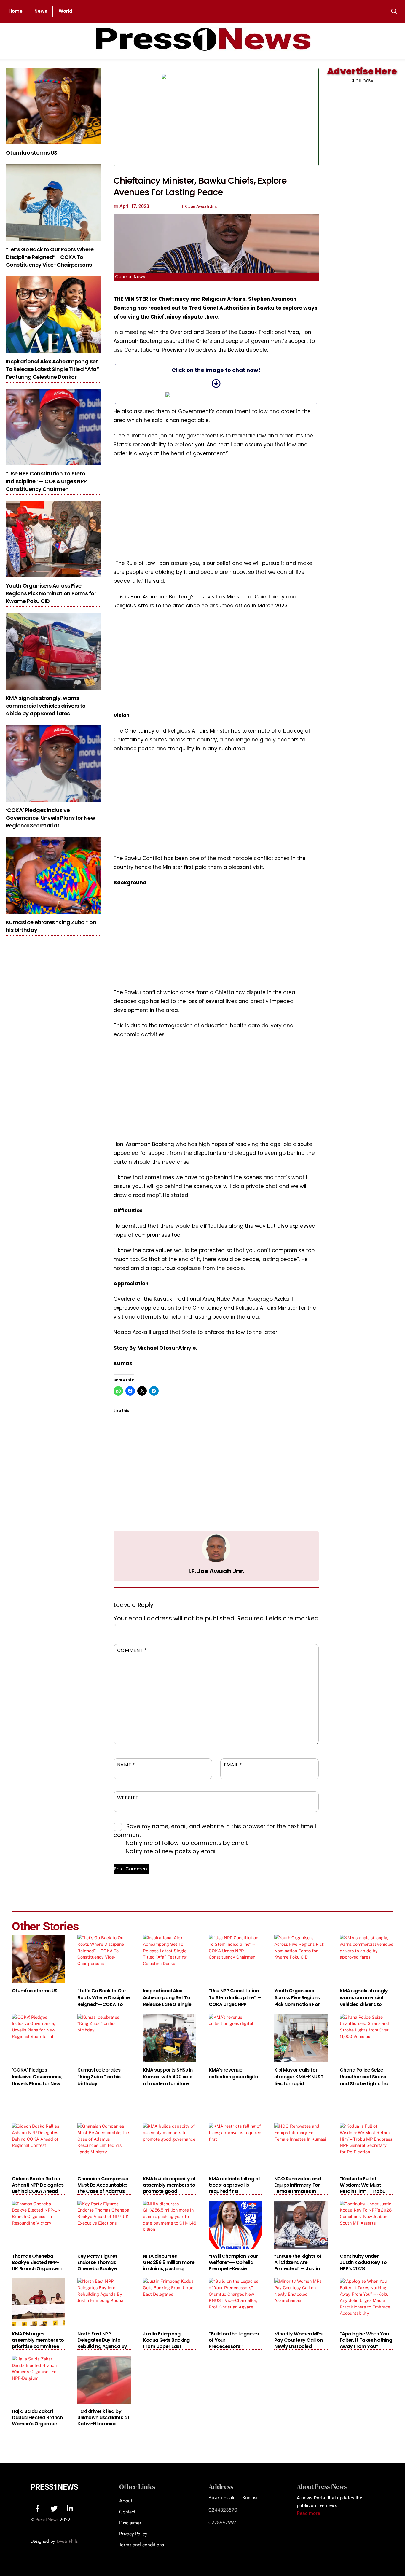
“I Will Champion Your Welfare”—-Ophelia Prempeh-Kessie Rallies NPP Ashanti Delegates (233, 2269)
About (126, 2501)
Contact (127, 2512)
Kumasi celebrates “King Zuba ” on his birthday (99, 2077)
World (66, 11)
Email (233, 1765)
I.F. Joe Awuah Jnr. (216, 1571)
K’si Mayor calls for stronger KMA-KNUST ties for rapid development (299, 2080)
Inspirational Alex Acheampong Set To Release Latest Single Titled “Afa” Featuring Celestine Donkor (52, 369)
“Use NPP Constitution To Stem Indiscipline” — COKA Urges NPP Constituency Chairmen (46, 481)
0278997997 (222, 2522)
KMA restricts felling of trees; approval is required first (235, 2185)
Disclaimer (130, 2523)
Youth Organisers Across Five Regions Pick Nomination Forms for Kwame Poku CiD (51, 593)
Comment (132, 1650)
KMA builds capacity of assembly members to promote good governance (169, 2188)
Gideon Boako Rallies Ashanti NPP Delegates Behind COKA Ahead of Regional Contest (38, 2188)
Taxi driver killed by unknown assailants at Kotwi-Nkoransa (103, 2417)
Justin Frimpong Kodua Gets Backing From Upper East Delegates (166, 2343)
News (41, 11)
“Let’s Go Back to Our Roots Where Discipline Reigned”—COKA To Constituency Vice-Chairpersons (50, 257)
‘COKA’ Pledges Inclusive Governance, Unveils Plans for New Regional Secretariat (50, 818)
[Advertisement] (272, 117)
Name (126, 1765)
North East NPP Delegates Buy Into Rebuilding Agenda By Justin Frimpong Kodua (102, 2346)
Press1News (54, 2487)
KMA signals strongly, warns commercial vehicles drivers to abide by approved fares (46, 706)
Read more (308, 2513)
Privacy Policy (133, 2534)
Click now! (362, 81)
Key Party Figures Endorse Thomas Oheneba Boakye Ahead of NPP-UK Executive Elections (99, 2269)
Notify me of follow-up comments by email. (187, 1843)
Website (128, 1798)
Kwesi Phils (67, 2541)
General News (130, 277)
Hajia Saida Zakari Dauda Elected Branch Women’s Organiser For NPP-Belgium (37, 2421)
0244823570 (223, 2510)
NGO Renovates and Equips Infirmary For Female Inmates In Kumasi (298, 2188)
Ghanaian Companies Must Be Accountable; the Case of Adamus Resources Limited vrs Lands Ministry (103, 2191)
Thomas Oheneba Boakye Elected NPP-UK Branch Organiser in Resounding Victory (38, 2265)
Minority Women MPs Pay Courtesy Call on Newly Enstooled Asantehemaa (298, 2343)
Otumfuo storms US (32, 153)
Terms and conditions (142, 2545)
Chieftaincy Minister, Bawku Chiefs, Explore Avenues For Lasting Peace (200, 186)
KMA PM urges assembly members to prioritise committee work (38, 2343)
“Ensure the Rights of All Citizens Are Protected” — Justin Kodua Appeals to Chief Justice (298, 2269)
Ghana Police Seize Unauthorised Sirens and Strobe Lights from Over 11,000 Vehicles (366, 2080)
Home (16, 11)
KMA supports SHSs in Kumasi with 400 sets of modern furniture (168, 2077)
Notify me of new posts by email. (172, 1851)
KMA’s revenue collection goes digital (234, 2073)
